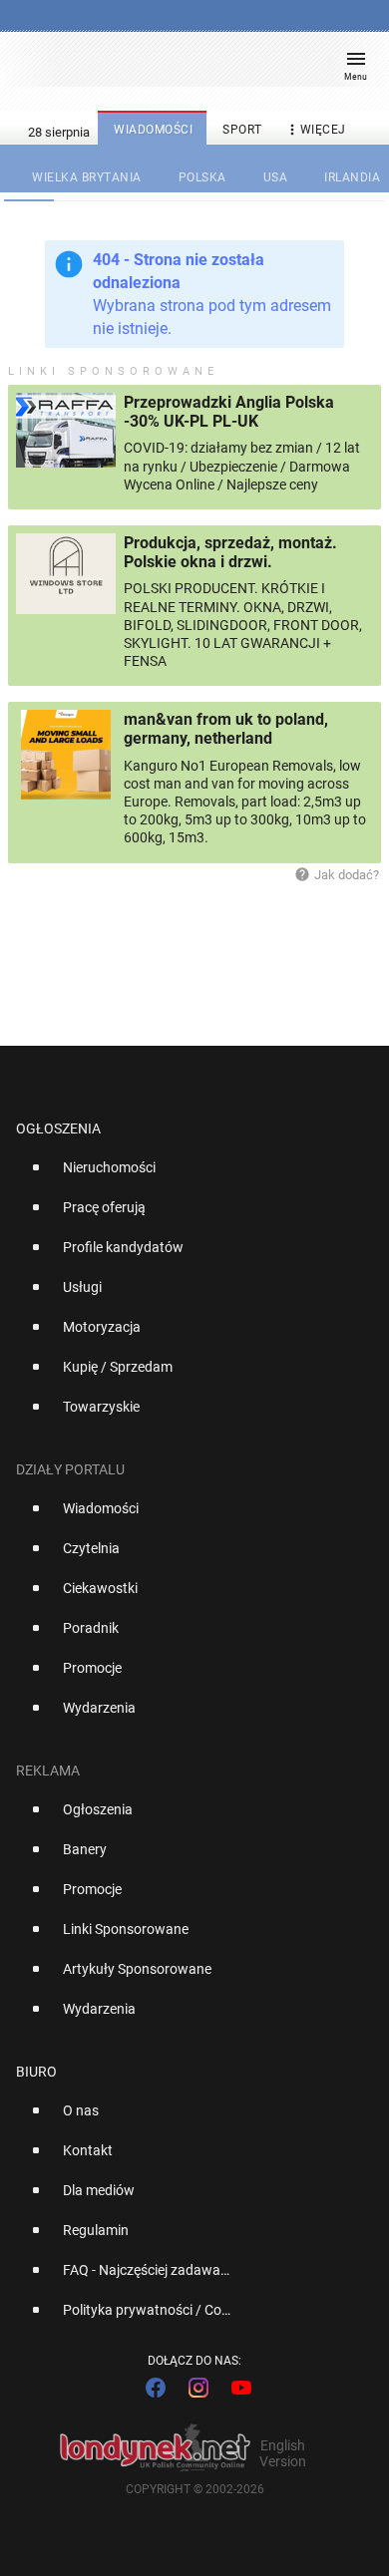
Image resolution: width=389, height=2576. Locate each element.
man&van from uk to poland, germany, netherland (226, 729)
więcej (315, 130)
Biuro (36, 2072)
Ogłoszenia (58, 1128)
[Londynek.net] (186, 67)
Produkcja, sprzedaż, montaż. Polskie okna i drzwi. (230, 552)
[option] (187, 1175)
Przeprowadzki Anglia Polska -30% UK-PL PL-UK (229, 412)
